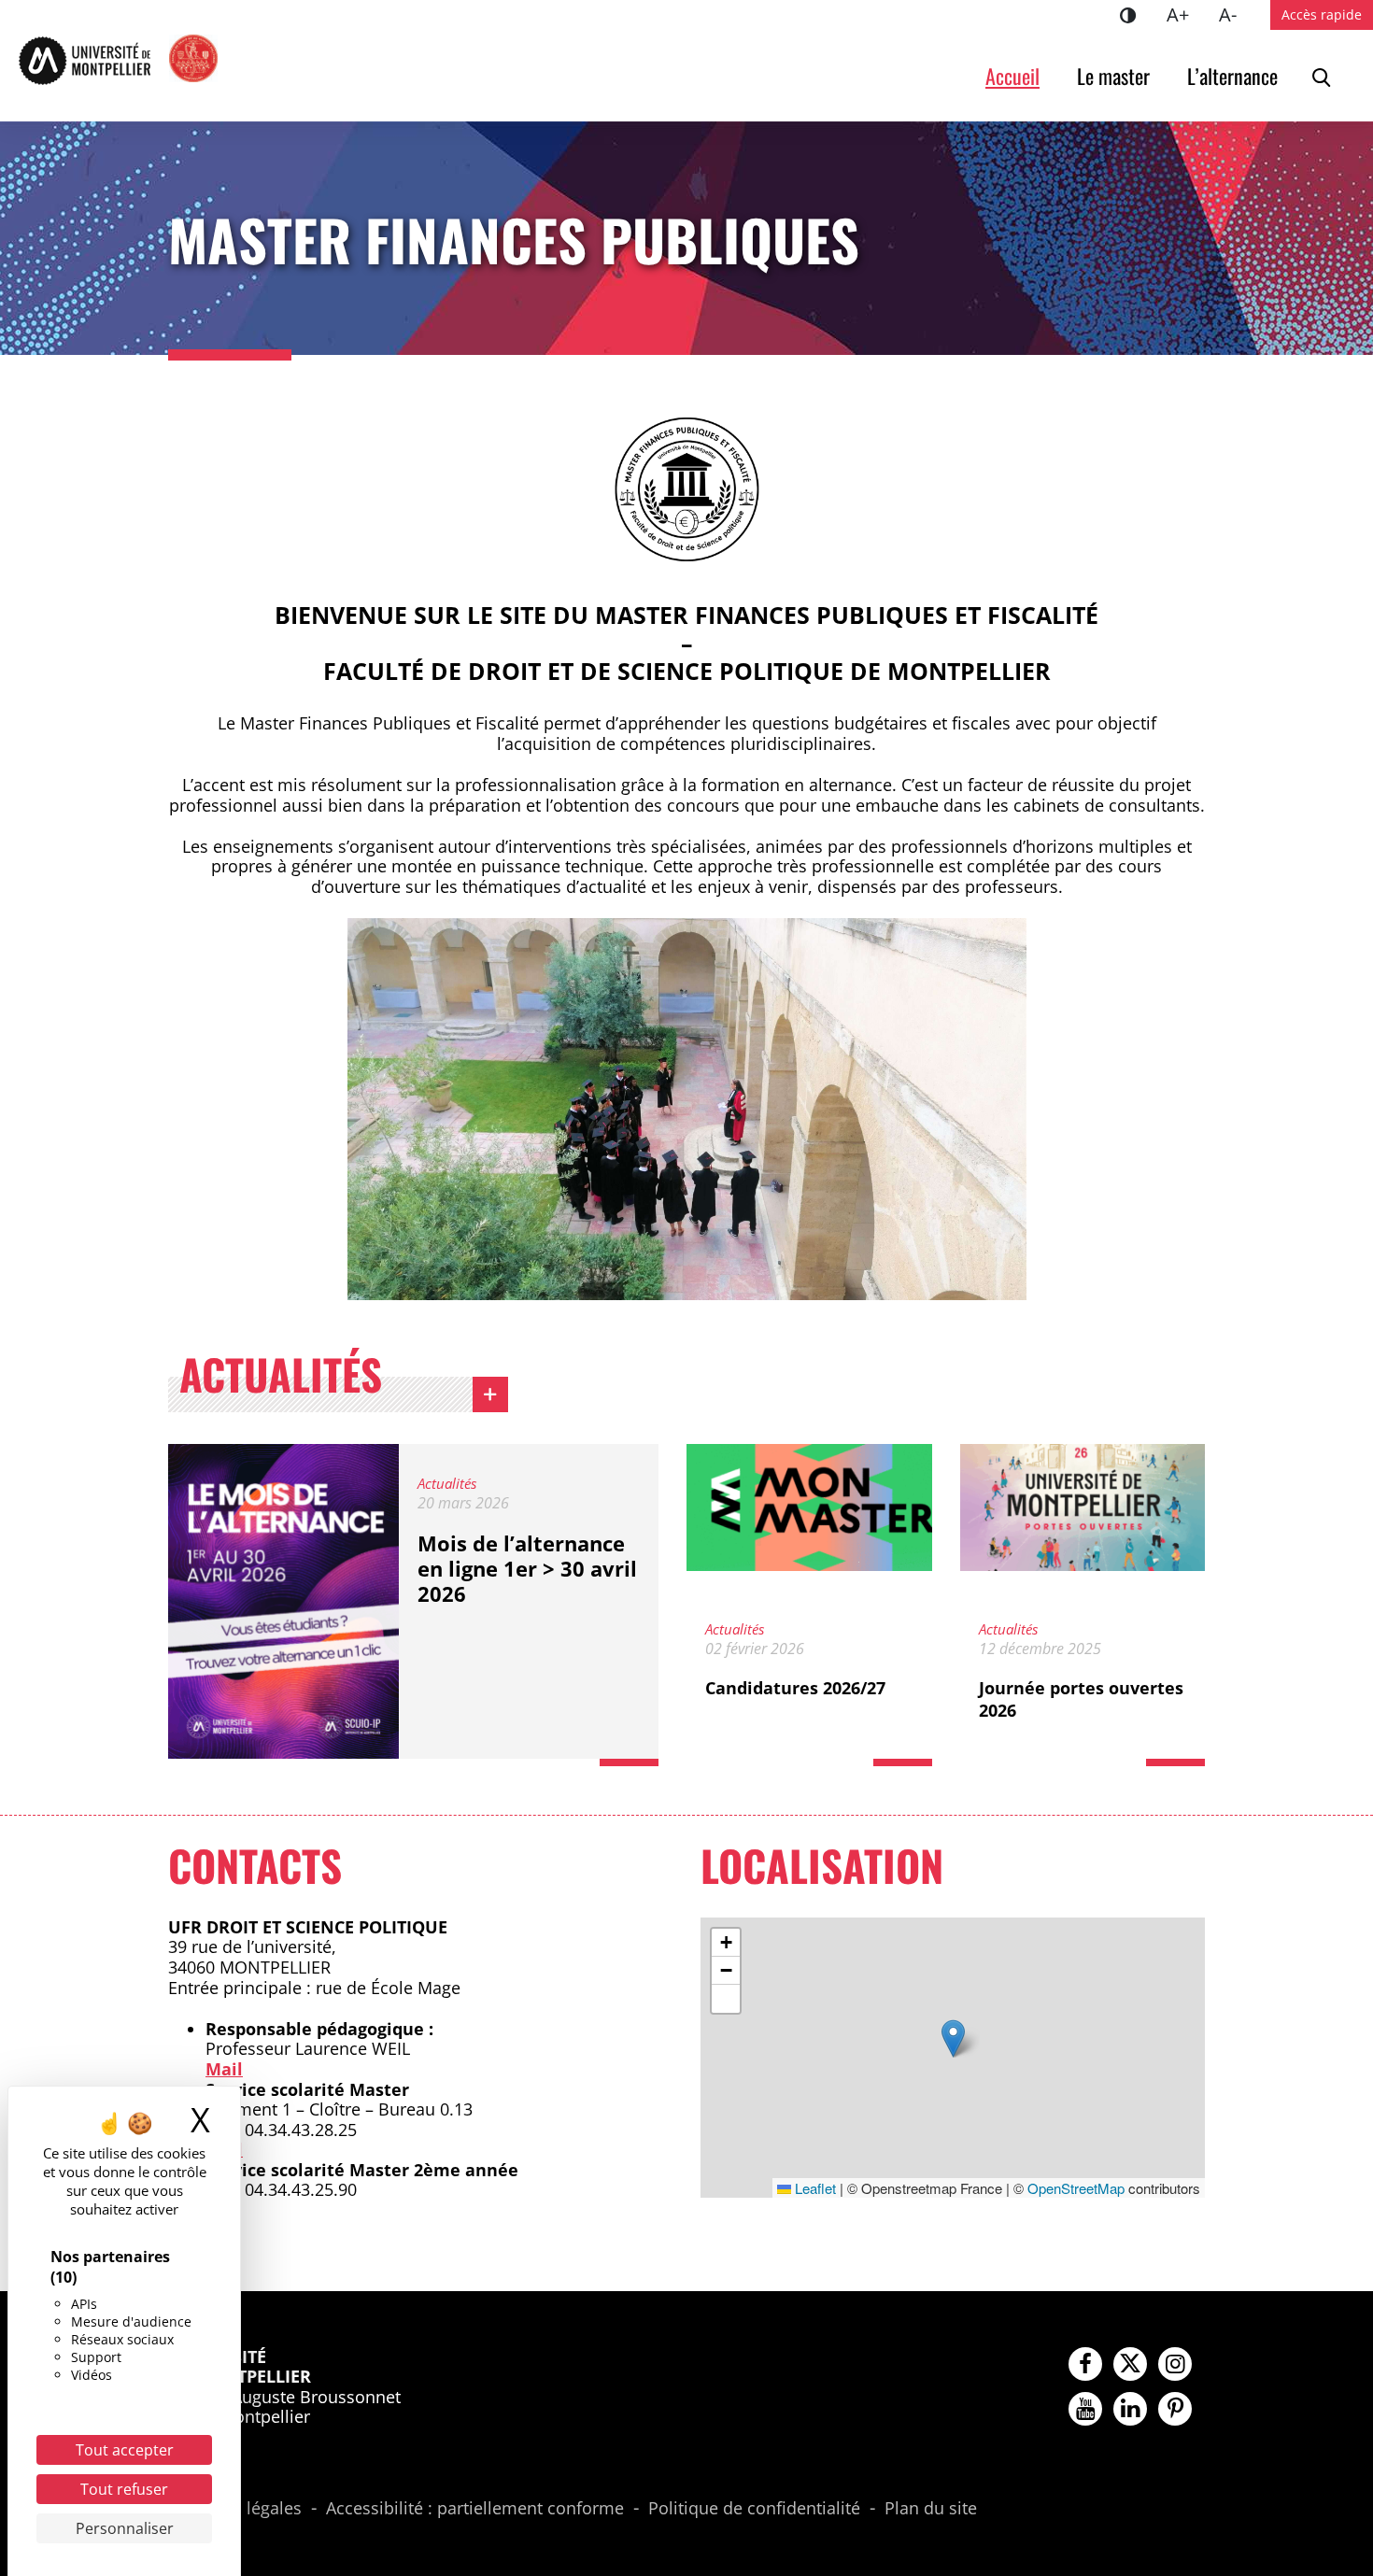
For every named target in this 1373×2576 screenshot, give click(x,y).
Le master (1113, 76)
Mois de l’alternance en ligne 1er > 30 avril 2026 (527, 1568)
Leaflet (814, 2188)
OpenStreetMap (1076, 2188)
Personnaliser (125, 2528)
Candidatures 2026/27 (795, 1688)
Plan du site (931, 2509)
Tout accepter (125, 2450)
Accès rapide (1322, 14)
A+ (1185, 14)
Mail (224, 2069)
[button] (953, 2038)
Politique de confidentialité (754, 2509)
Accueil (1012, 76)
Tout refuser (124, 2489)
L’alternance (1232, 76)
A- (1235, 14)
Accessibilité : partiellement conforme (475, 2509)
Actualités (281, 1379)
